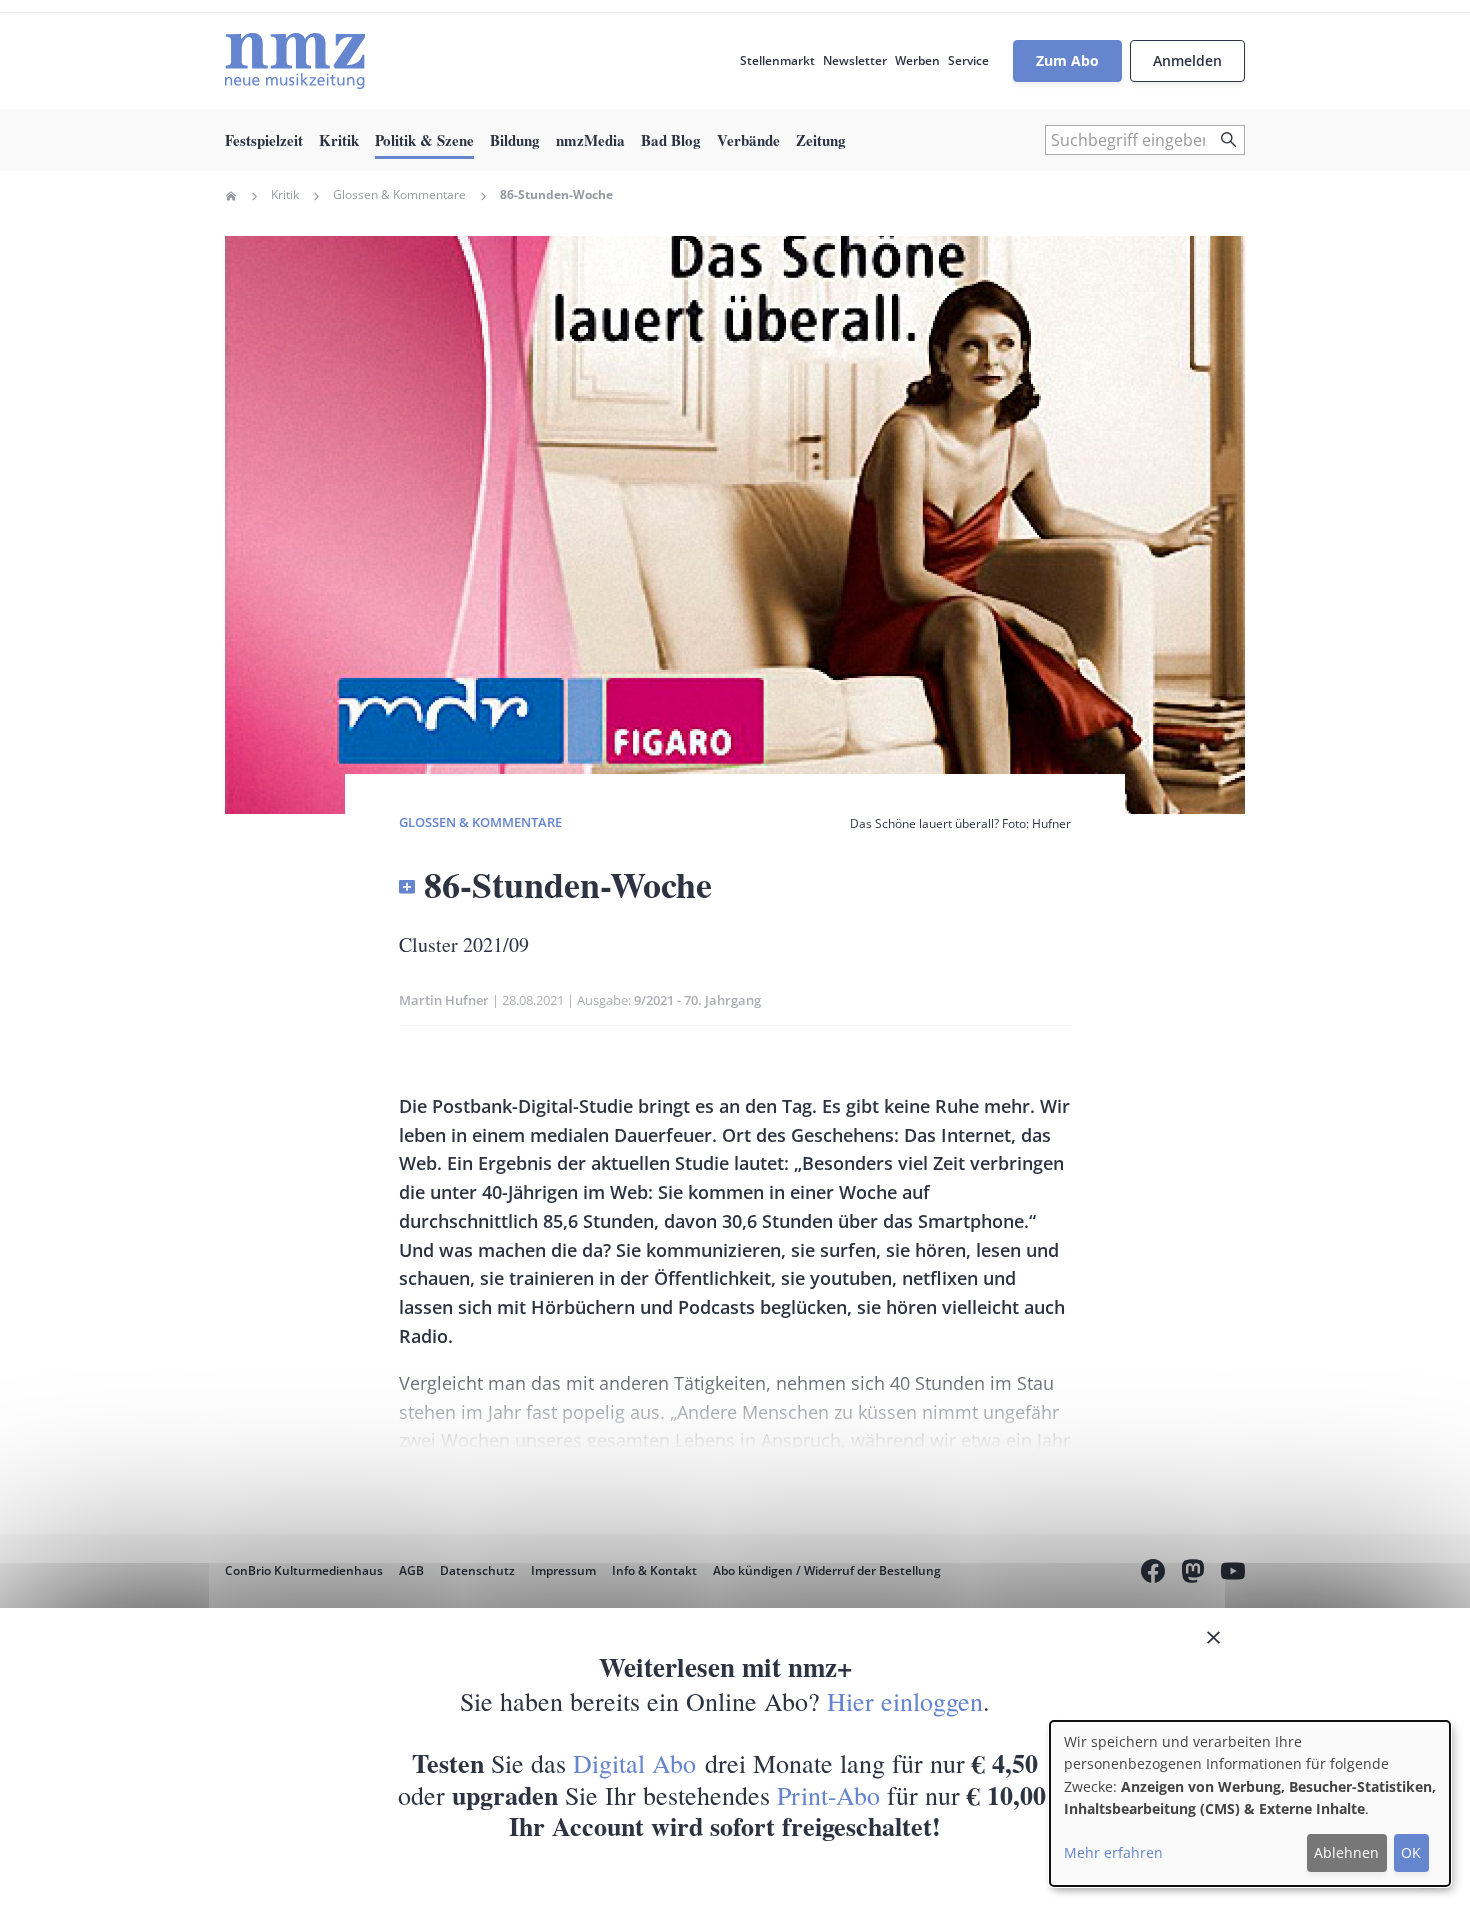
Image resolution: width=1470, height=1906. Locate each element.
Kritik (339, 140)
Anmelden (1187, 60)
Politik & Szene (424, 140)
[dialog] (1250, 1803)
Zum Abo (1067, 60)
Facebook (1153, 1574)
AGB (411, 1570)
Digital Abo (634, 1763)
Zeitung (821, 140)
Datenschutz (477, 1570)
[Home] (295, 61)
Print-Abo (828, 1795)
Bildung (515, 140)
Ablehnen (1346, 1852)
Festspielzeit (264, 140)
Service (968, 60)
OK (1411, 1852)
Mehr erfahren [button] (1113, 1852)
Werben (917, 60)
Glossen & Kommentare (399, 195)
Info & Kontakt (654, 1570)
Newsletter (855, 60)
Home (231, 196)
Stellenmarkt (777, 60)
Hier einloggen (905, 1701)
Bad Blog (671, 140)
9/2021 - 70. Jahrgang (697, 1000)
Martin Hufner (444, 1000)
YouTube (1233, 1574)
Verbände (748, 140)
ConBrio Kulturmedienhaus (304, 1570)
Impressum (563, 1570)
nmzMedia (590, 140)
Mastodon (1193, 1574)
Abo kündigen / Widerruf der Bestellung (827, 1570)
